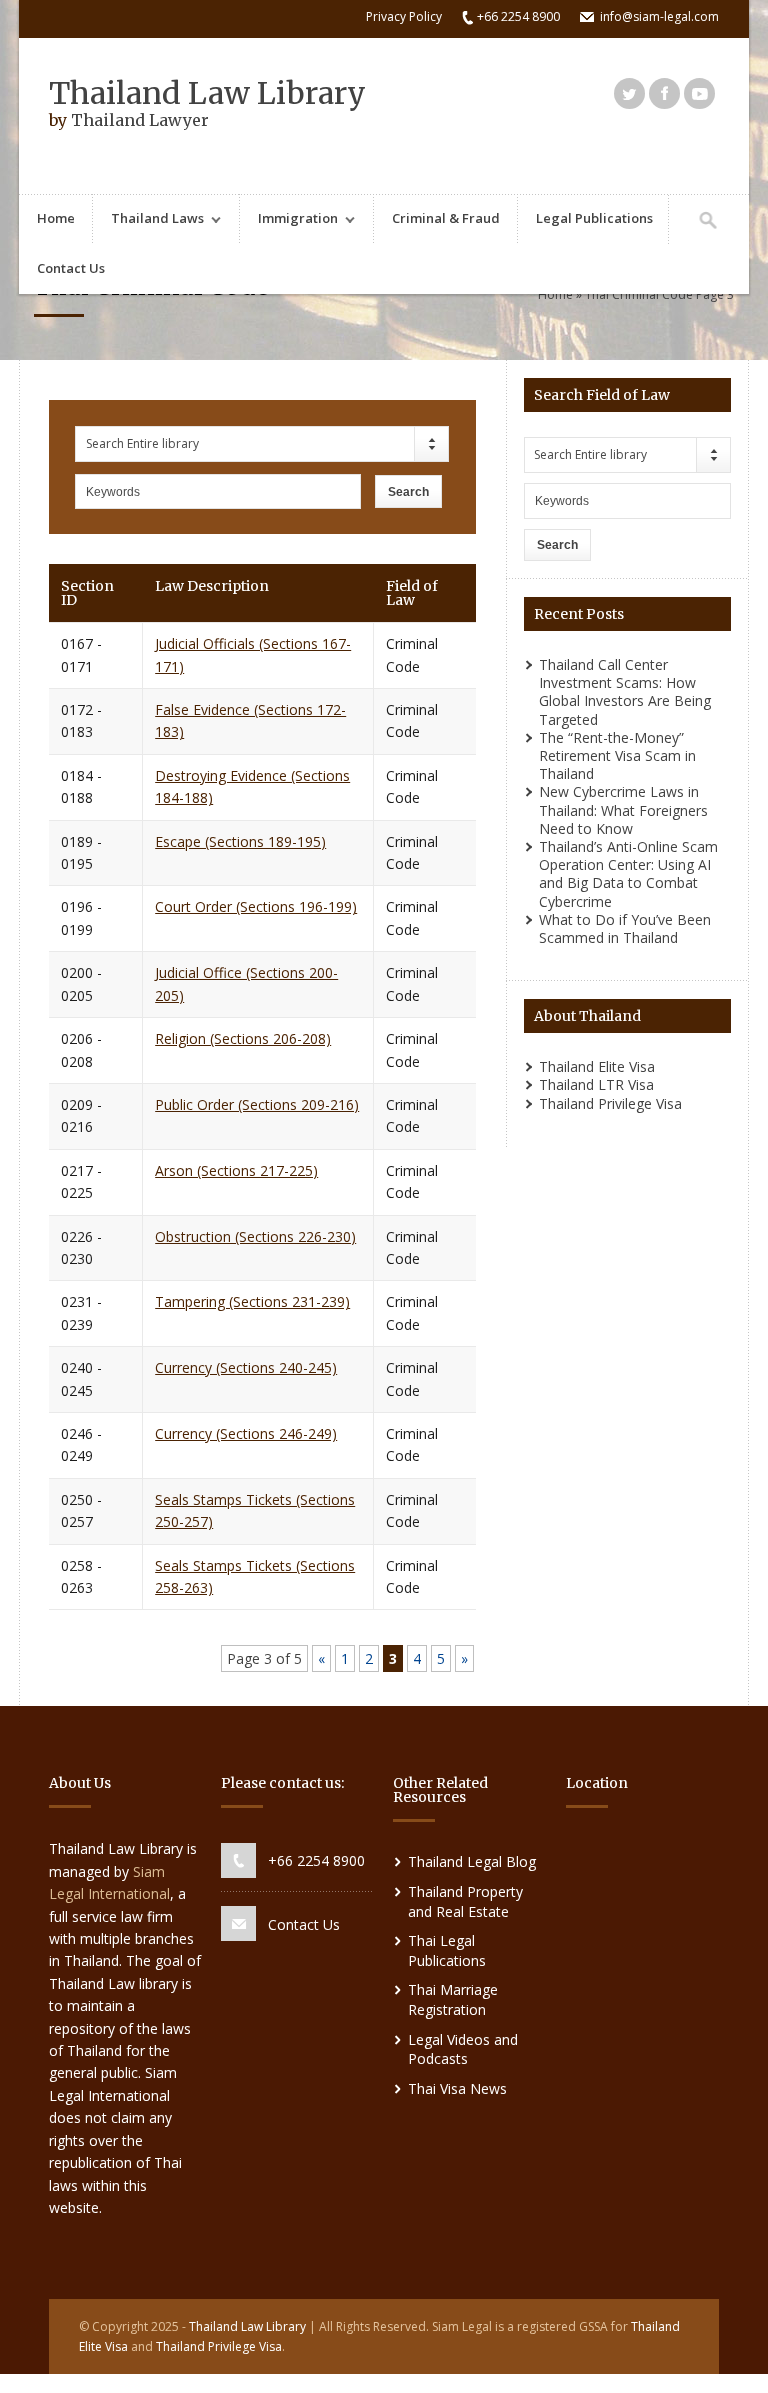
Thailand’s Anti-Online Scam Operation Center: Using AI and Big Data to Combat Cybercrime (628, 874)
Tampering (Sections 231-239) (252, 1301)
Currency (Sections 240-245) (246, 1367)
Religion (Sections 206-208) (243, 1038)
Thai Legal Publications (447, 1950)
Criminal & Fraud (446, 218)
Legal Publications (594, 218)
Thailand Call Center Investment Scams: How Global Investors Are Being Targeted (625, 692)
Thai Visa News (457, 2088)
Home (56, 218)
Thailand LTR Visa (596, 1084)
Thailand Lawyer (140, 120)
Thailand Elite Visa (597, 1066)
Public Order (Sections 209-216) (257, 1104)
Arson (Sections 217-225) (236, 1170)
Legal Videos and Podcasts (463, 2049)
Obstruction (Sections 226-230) (255, 1236)
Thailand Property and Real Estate (465, 1901)
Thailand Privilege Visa (610, 1103)
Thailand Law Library (207, 93)
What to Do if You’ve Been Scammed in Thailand (625, 928)
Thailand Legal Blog (472, 1861)
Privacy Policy (404, 16)
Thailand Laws (148, 220)
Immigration (289, 220)
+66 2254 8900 (316, 1860)
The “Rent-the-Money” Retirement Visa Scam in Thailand (617, 755)
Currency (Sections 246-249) (246, 1433)
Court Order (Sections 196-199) (256, 906)
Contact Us (71, 268)
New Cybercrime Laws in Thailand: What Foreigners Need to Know (623, 809)
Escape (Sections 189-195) (240, 841)
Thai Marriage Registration (453, 1999)
